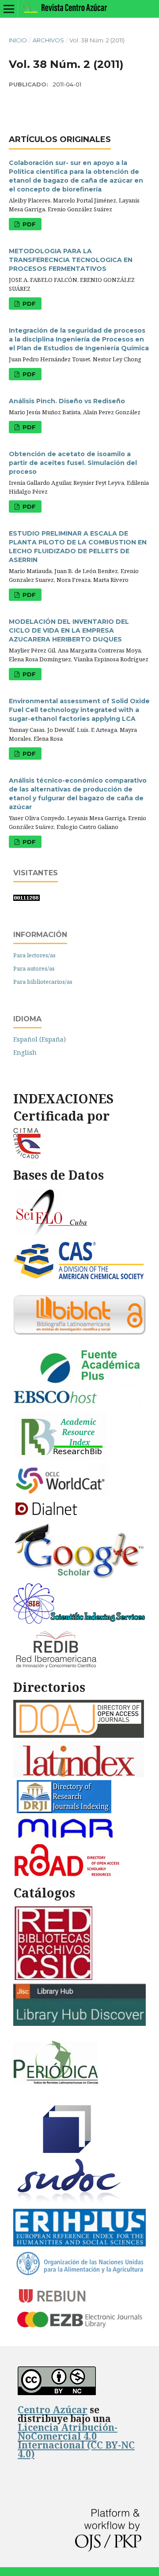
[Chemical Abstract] (79, 1278)
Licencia (76, 2441)
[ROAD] (66, 1874)
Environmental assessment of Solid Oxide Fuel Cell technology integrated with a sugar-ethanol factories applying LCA (79, 710)
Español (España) (40, 1039)
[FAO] (79, 2274)
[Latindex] (79, 1775)
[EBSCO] (79, 1406)
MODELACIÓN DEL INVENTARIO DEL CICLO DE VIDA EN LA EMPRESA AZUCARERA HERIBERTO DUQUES (69, 630)
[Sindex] (79, 1622)
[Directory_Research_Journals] (64, 1811)
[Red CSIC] (53, 1978)
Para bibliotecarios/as (43, 982)
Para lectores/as (34, 955)
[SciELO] (52, 1234)
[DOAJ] (79, 1735)
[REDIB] (57, 1669)
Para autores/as (34, 968)
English (25, 1052)
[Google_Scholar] (79, 1577)
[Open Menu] (9, 9)
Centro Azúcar (53, 2410)
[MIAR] (66, 1839)
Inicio (18, 40)
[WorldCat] (61, 1494)
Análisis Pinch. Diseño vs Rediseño (67, 401)
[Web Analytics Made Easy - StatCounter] (26, 898)
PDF (28, 224)
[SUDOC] (70, 2203)
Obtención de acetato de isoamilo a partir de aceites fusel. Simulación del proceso (73, 463)
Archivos (48, 40)
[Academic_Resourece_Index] (61, 1457)
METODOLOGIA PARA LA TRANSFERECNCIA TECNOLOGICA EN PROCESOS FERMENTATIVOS (71, 260)
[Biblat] (79, 1333)
